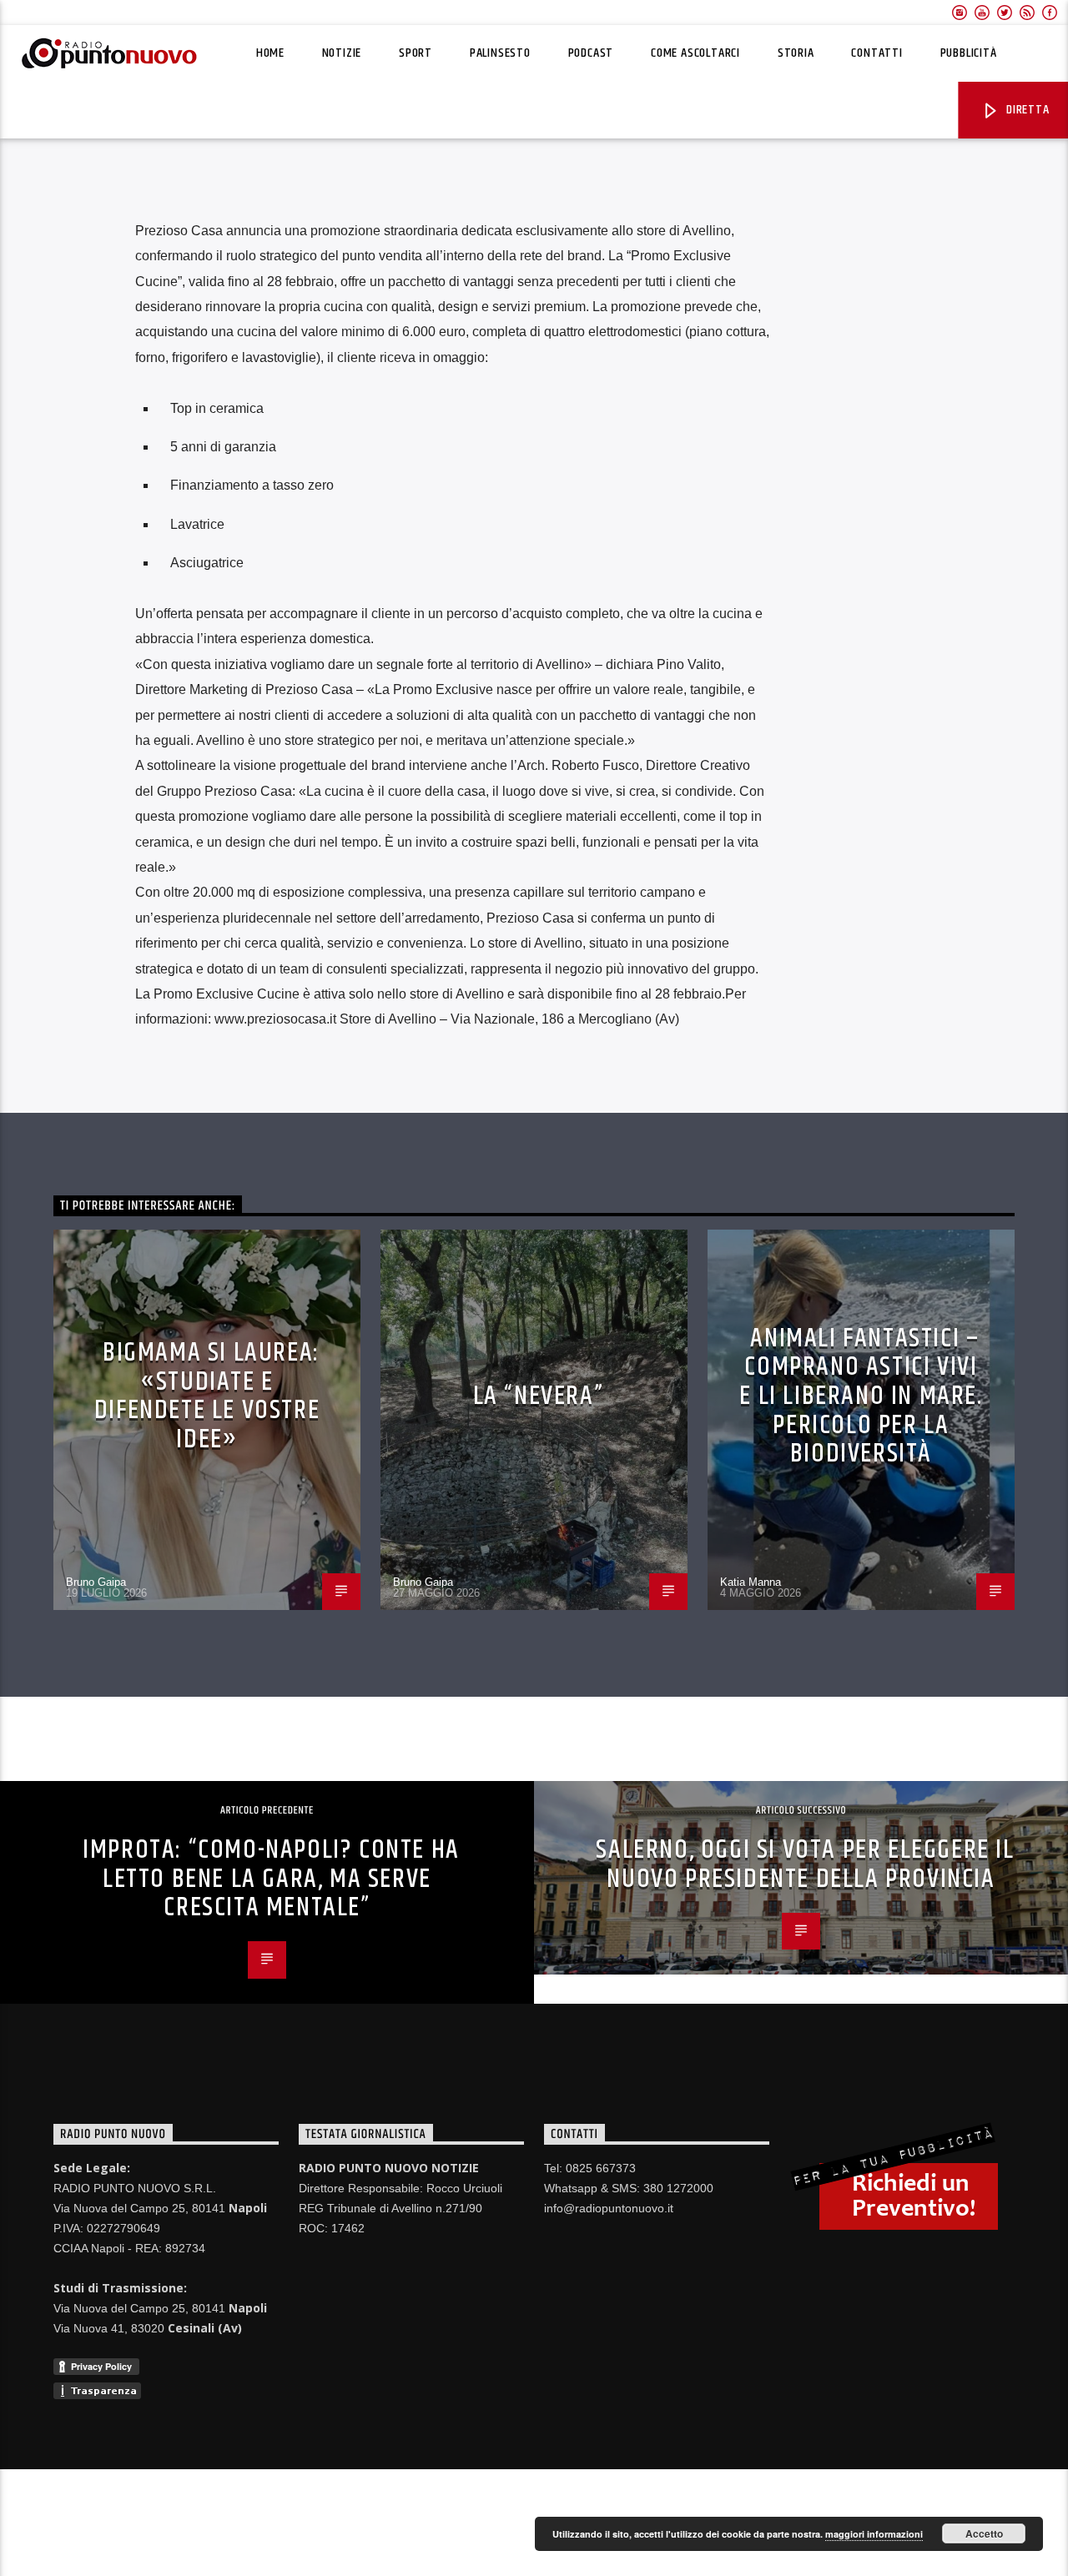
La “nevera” (539, 1396)
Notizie (342, 53)
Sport (416, 53)
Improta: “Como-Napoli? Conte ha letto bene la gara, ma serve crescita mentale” (271, 1879)
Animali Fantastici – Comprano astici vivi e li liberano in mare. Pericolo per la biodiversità (861, 1396)
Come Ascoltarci (695, 53)
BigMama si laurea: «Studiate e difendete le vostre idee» (207, 1396)
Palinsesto (500, 53)
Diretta (1026, 110)
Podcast (591, 53)
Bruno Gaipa (96, 1582)
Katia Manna (751, 1582)
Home (270, 53)
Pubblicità (969, 53)
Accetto (984, 2533)
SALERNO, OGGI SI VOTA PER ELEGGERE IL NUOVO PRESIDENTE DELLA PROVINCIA (805, 1864)
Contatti (877, 53)
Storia (796, 53)
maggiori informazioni (874, 2534)
